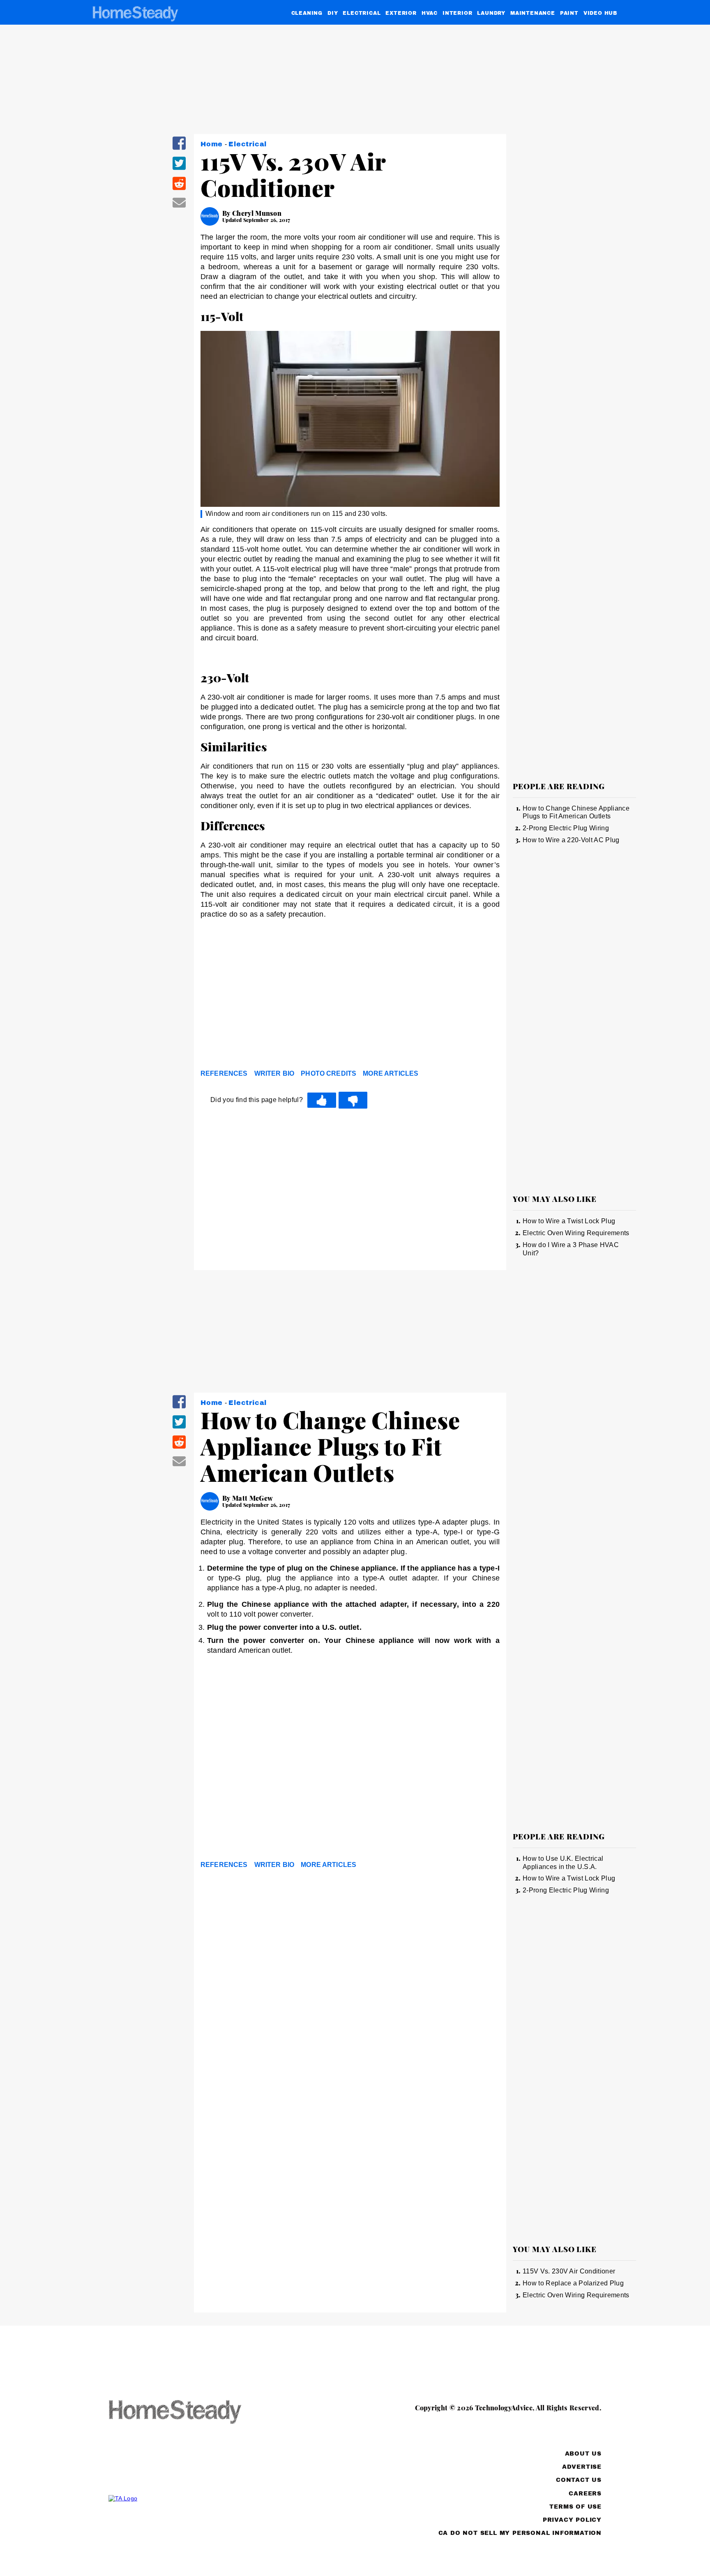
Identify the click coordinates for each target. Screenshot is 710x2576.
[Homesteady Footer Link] (191, 2413)
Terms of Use (575, 2507)
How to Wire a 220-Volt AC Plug (571, 840)
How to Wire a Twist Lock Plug (569, 1221)
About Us (583, 2454)
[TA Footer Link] (191, 2498)
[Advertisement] (350, 1003)
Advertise (582, 2467)
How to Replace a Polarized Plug (573, 2283)
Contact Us (579, 2480)
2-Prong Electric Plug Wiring (566, 828)
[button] (179, 149)
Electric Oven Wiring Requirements (576, 1233)
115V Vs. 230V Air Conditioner (569, 2271)
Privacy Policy (572, 2520)
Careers (585, 2494)
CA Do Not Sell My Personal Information (520, 2533)
